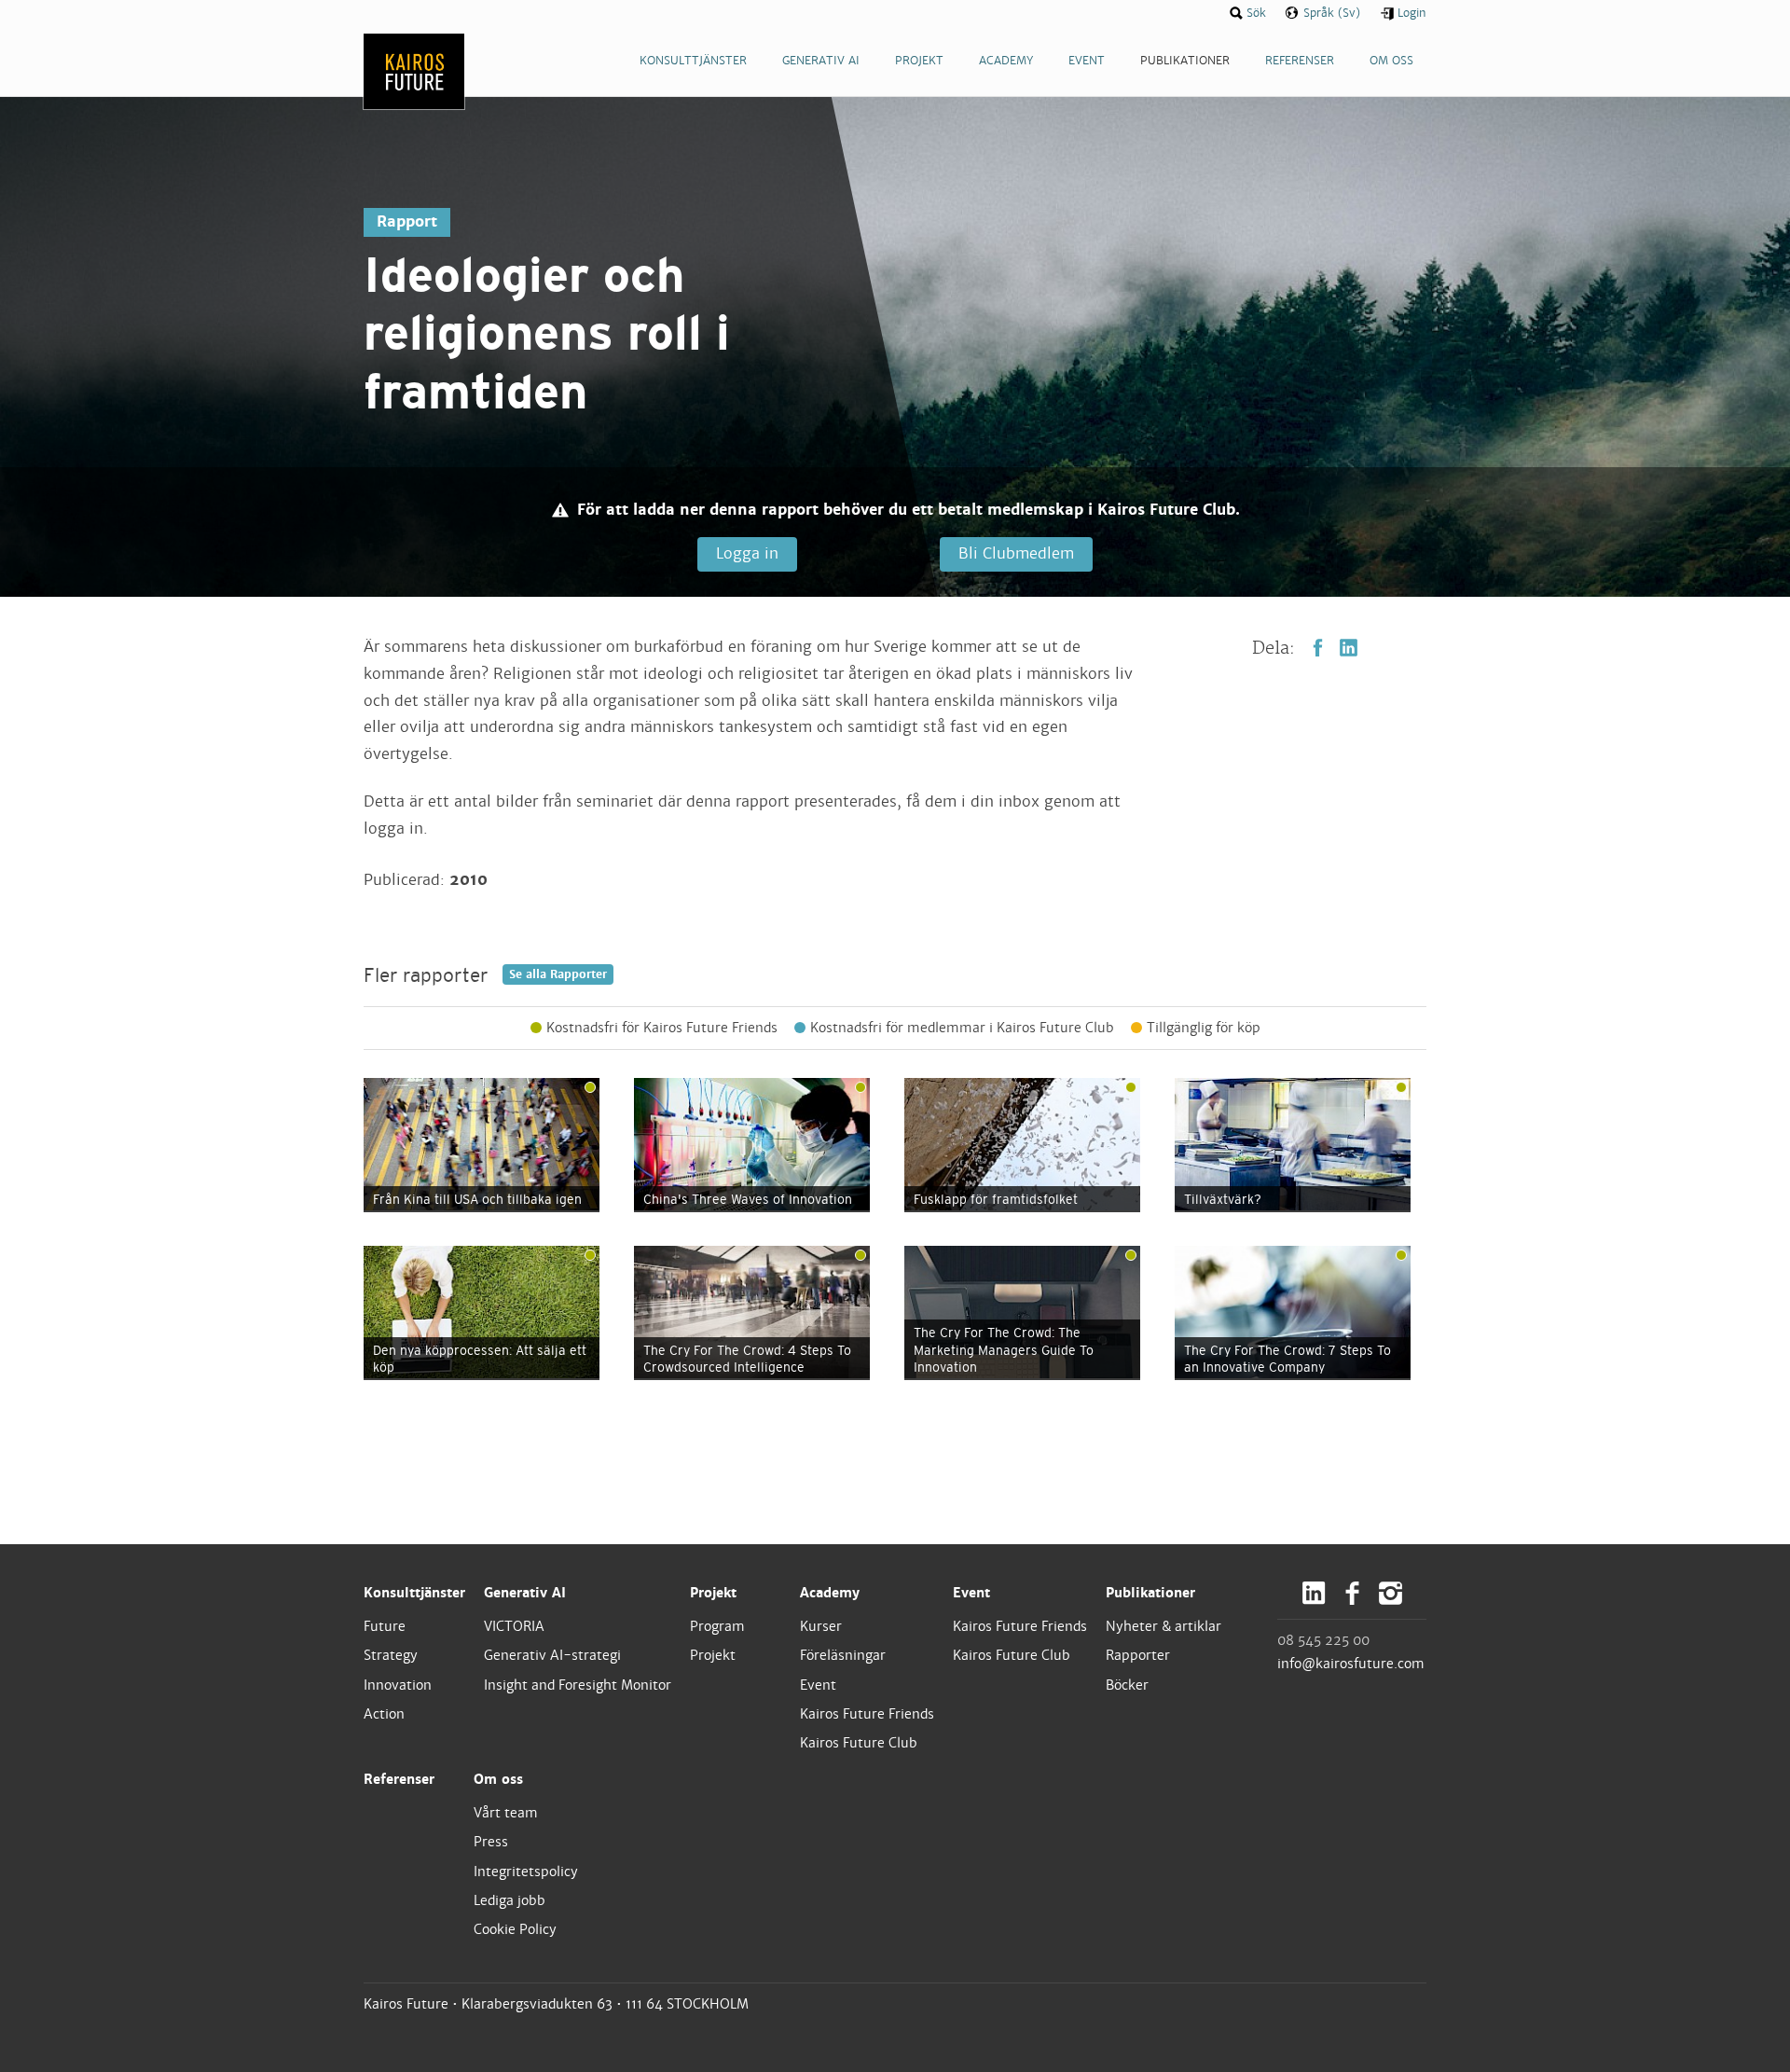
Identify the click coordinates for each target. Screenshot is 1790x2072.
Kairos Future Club (859, 1743)
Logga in (747, 553)
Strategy (391, 1655)
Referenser (399, 1779)
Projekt (713, 1593)
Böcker (1127, 1685)
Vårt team (506, 1813)
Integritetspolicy (526, 1872)
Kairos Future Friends (867, 1714)
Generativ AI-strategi (552, 1655)
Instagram (1391, 1593)
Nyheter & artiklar (1163, 1626)
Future (385, 1626)
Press (491, 1842)
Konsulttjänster (414, 1593)
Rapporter (1138, 1655)
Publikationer (1150, 1593)
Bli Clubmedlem (1016, 553)
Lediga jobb (509, 1900)
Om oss (498, 1779)
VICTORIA (514, 1626)
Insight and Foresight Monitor (578, 1685)
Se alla (558, 974)
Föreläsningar (843, 1655)
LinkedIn (1349, 648)
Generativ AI (525, 1593)
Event (818, 1685)
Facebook (1318, 648)
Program (717, 1626)
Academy (830, 1593)
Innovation (398, 1685)
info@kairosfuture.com (1351, 1664)
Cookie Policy (515, 1929)
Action (384, 1714)
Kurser (821, 1626)
